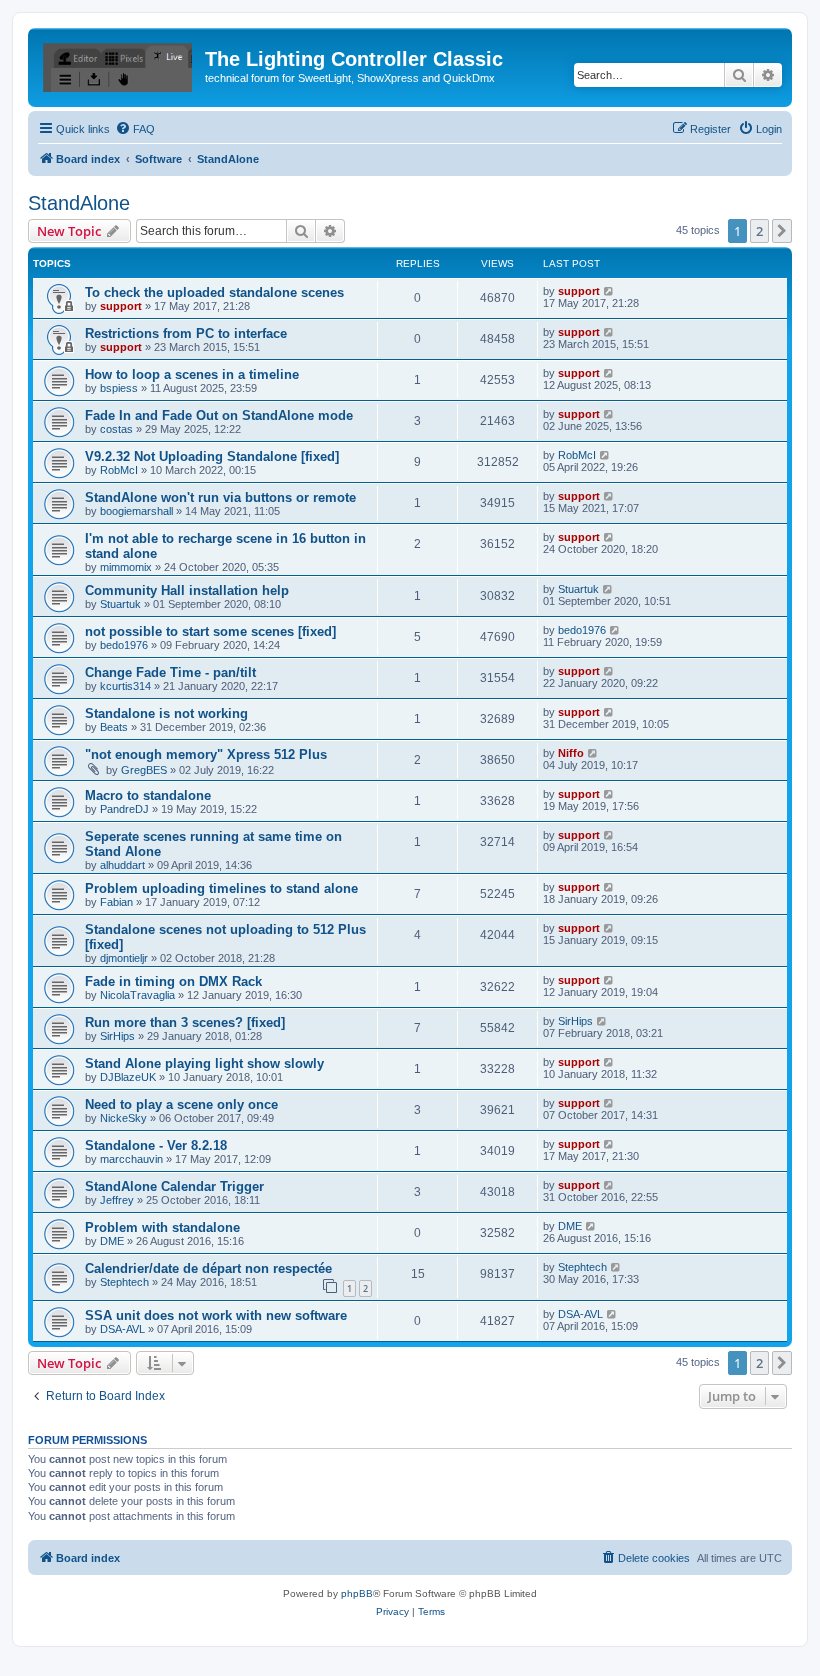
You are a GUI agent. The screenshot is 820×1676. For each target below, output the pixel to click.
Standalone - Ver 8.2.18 (156, 1145)
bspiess (119, 388)
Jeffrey (117, 1200)
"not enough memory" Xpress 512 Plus (206, 754)
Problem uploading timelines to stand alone (221, 888)
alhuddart (122, 865)
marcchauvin (131, 1159)
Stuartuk (120, 604)
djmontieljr (124, 958)
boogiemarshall (136, 511)
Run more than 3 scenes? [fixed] (185, 1022)
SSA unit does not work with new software (216, 1315)
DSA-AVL (122, 1329)
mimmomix (126, 567)
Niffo (571, 753)
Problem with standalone (162, 1227)
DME (112, 1241)
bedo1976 (124, 645)
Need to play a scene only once (181, 1104)
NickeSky (123, 1118)
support (121, 306)
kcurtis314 (125, 686)
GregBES (144, 770)
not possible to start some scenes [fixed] (210, 631)
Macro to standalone (148, 795)
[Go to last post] (609, 291)
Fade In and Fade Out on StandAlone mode (219, 415)
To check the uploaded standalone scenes (214, 292)
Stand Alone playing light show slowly (204, 1063)
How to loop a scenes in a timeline (192, 374)
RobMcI (119, 470)
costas (116, 429)
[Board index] (119, 65)
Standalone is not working (166, 713)
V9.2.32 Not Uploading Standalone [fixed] (212, 456)
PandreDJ (124, 809)
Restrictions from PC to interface (186, 333)
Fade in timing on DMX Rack (173, 981)
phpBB (357, 1593)
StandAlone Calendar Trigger (174, 1186)
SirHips (117, 1036)
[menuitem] (135, 129)
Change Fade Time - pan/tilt (170, 672)
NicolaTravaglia (137, 995)
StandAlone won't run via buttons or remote (220, 497)
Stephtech (124, 1282)
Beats (114, 727)
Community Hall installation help (187, 590)
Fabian (116, 902)
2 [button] (759, 231)
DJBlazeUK (128, 1077)
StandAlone (79, 203)
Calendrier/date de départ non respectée (208, 1268)
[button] (782, 231)
